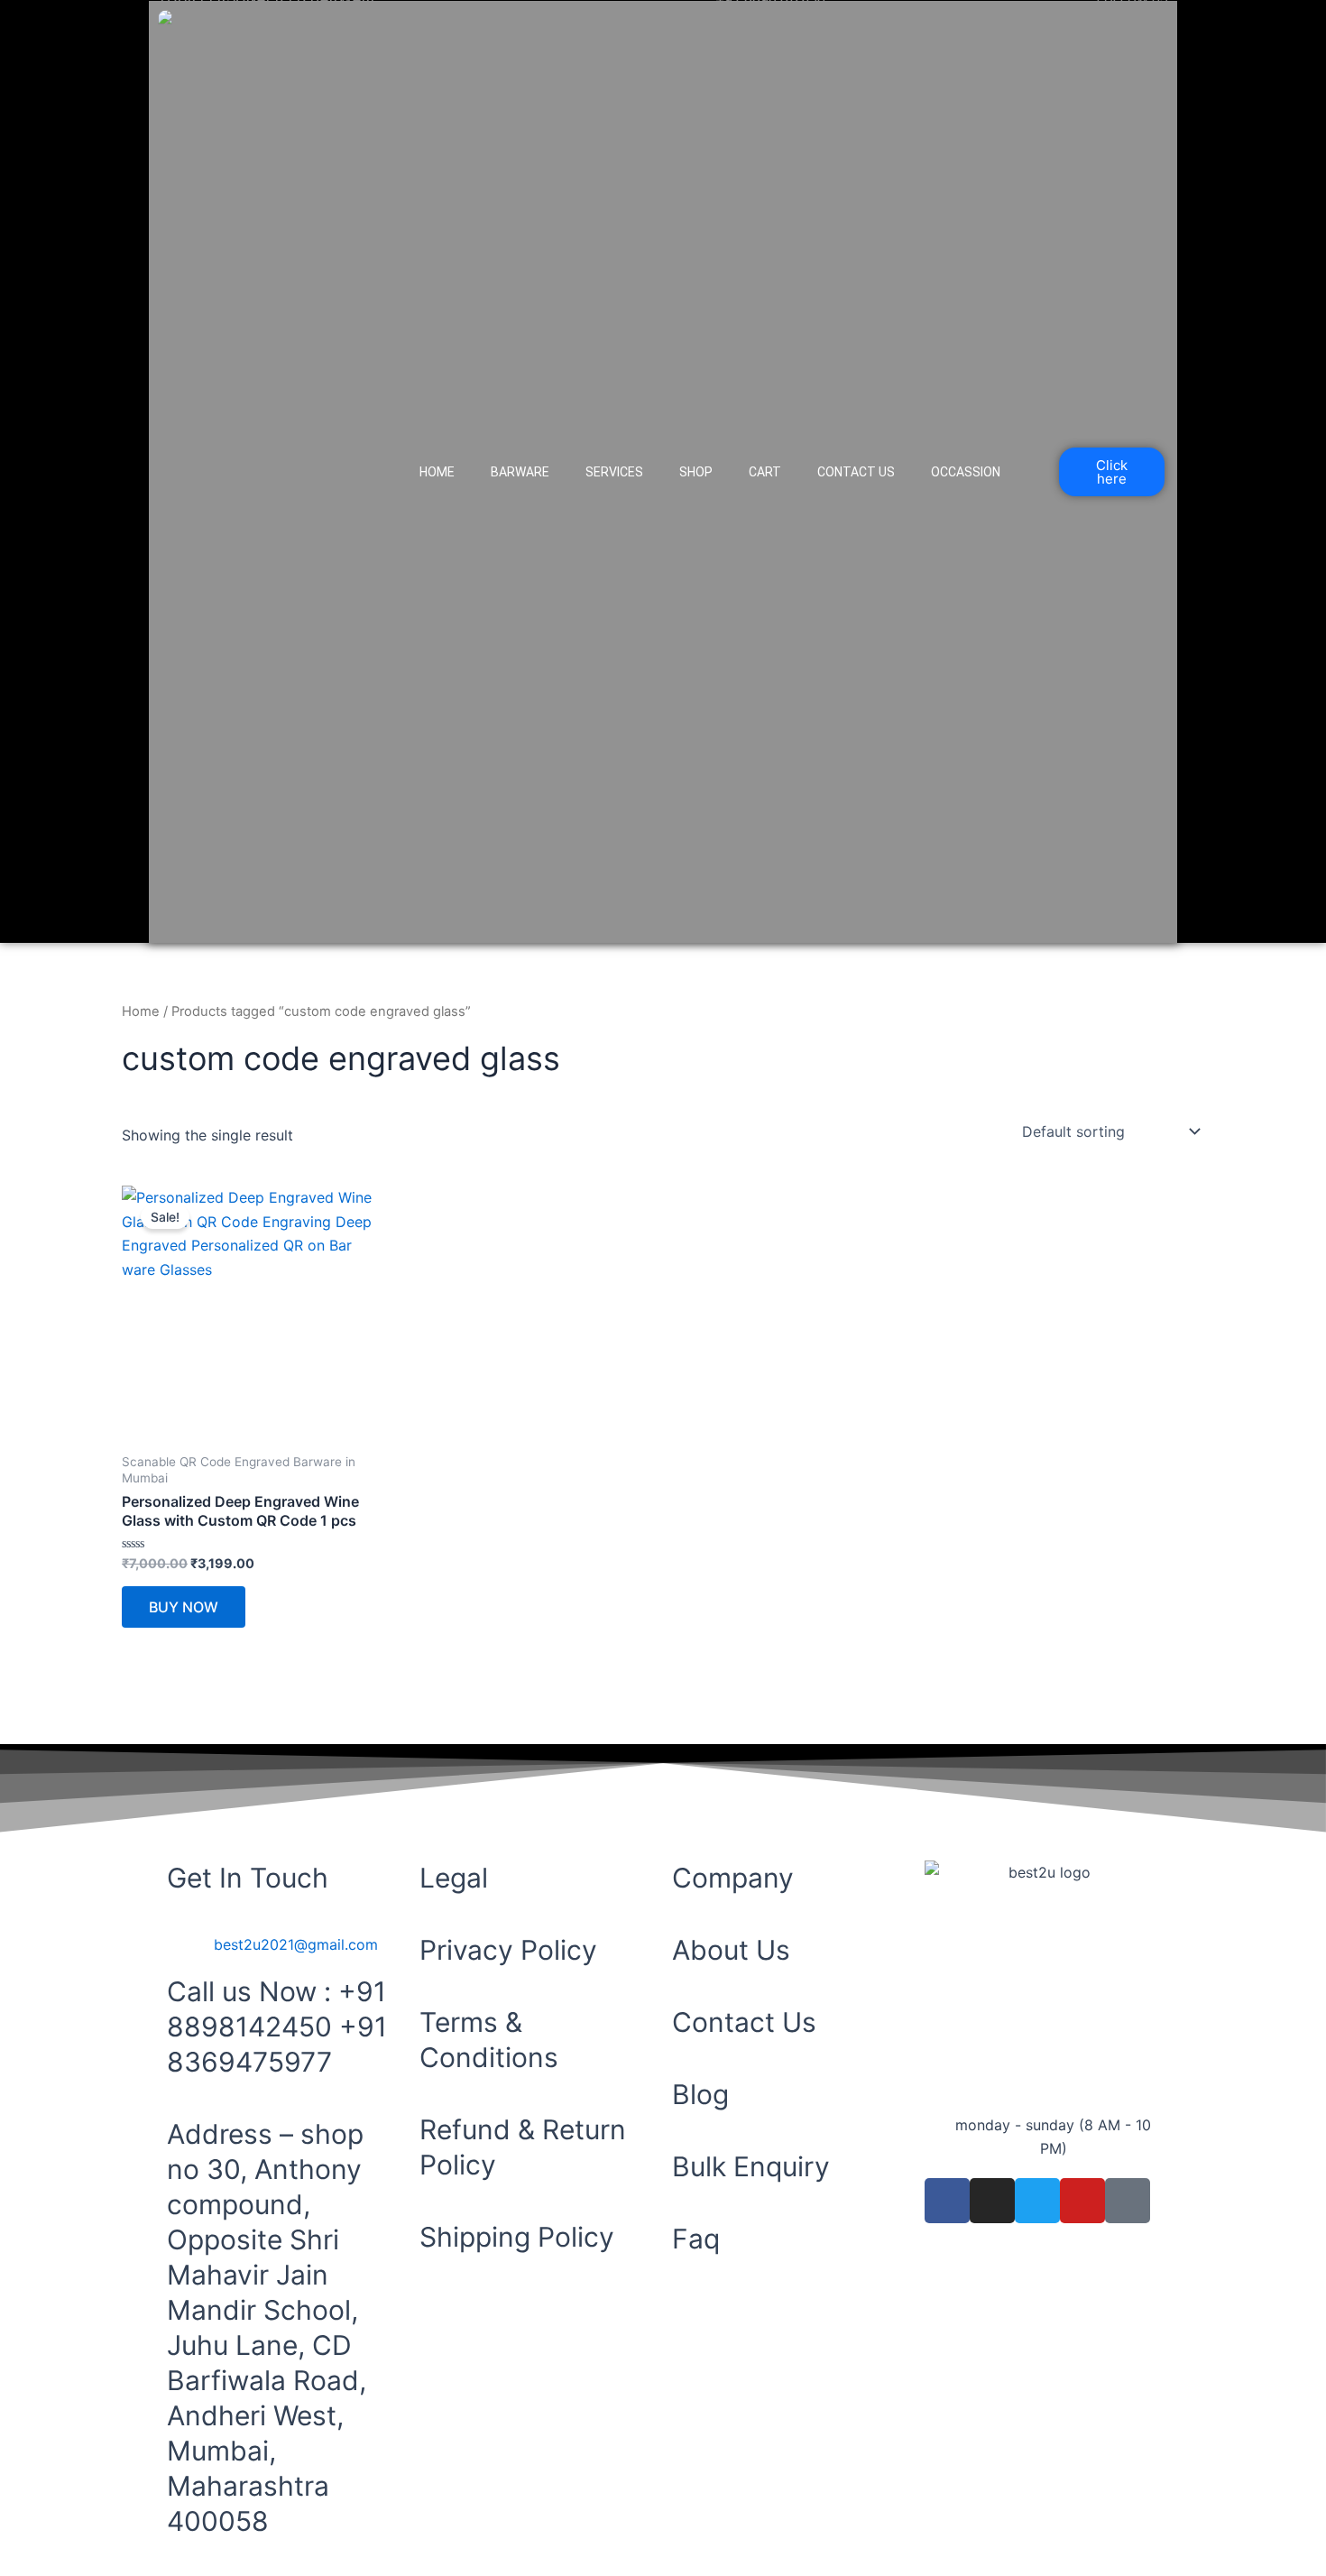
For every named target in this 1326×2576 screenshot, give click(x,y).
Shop (696, 472)
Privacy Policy (508, 1950)
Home (437, 472)
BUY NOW (184, 1607)
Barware (520, 472)
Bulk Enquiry (751, 2166)
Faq (696, 2239)
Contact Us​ (856, 472)
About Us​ (731, 1950)
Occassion (966, 472)
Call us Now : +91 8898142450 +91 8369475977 (277, 2027)
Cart (765, 472)
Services (614, 472)
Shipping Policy (517, 2237)
